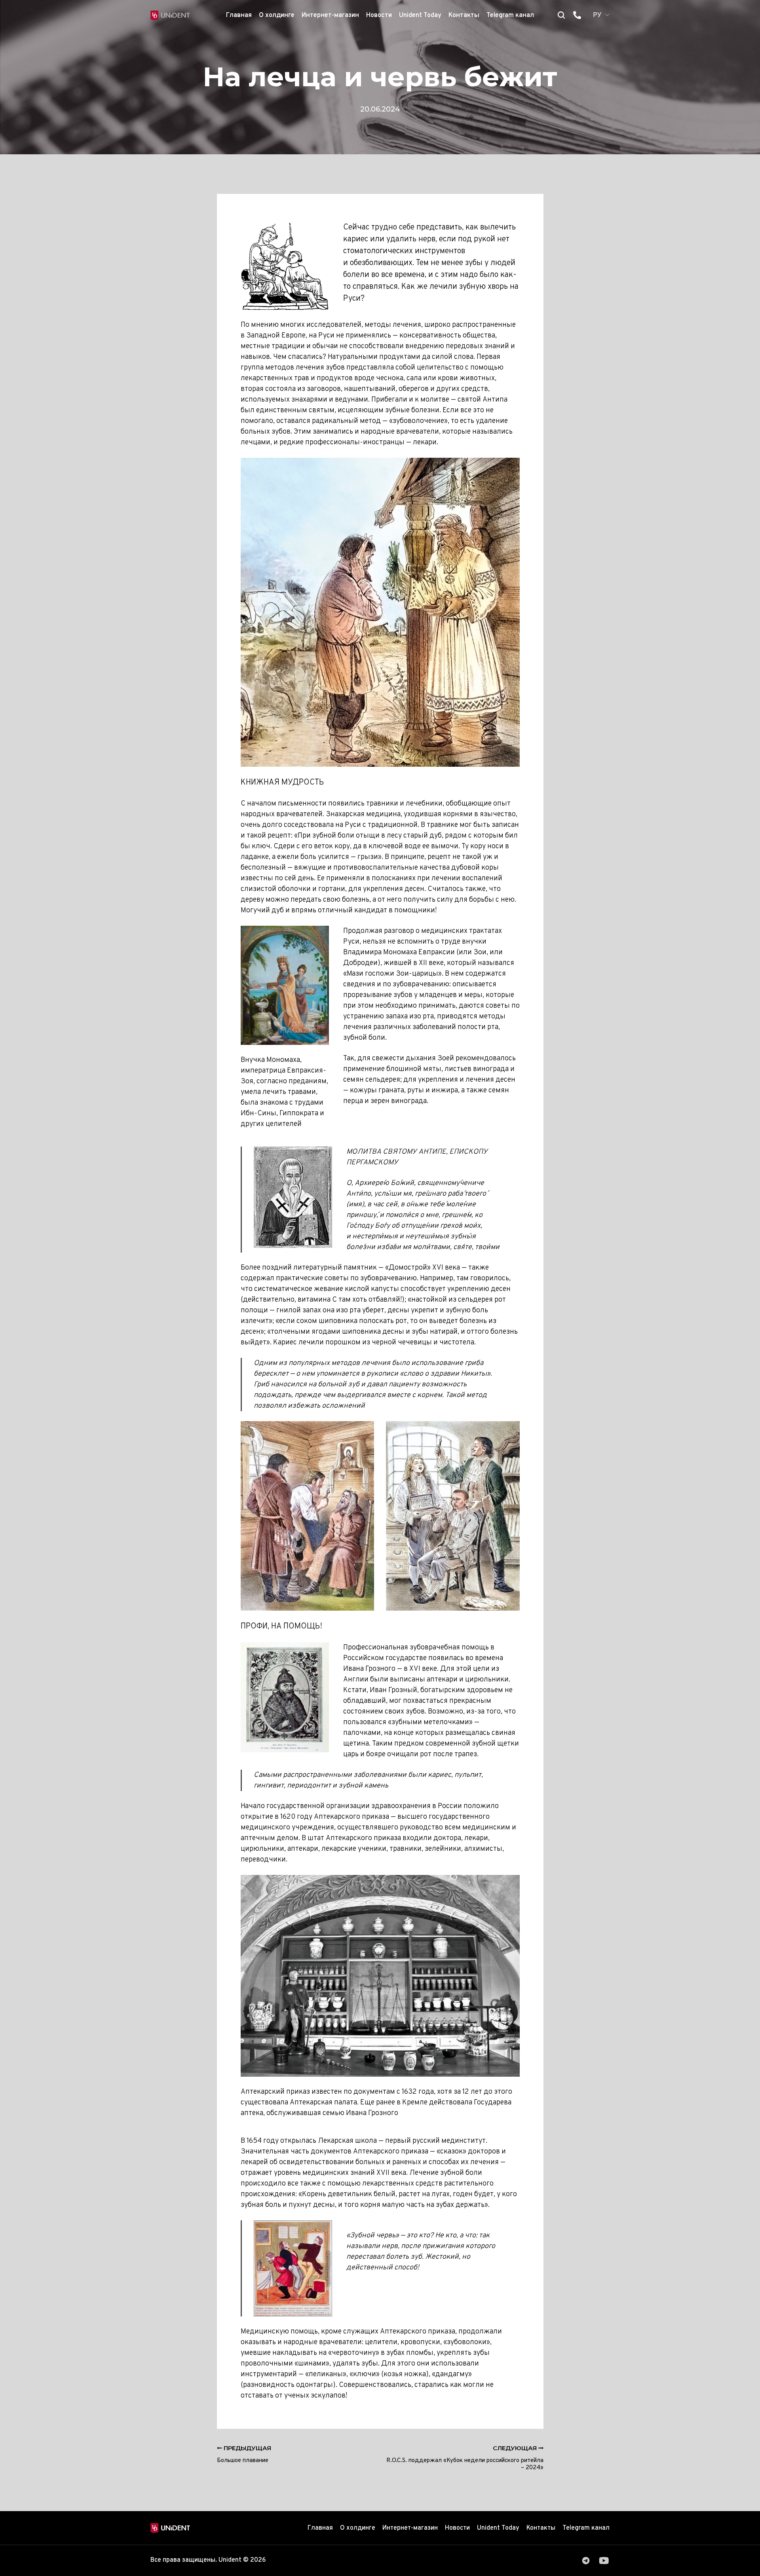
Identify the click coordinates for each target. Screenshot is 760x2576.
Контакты (464, 15)
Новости (379, 15)
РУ (597, 15)
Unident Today (420, 15)
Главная (239, 15)
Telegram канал (510, 15)
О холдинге (277, 15)
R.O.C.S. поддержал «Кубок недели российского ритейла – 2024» (465, 2458)
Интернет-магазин (330, 15)
